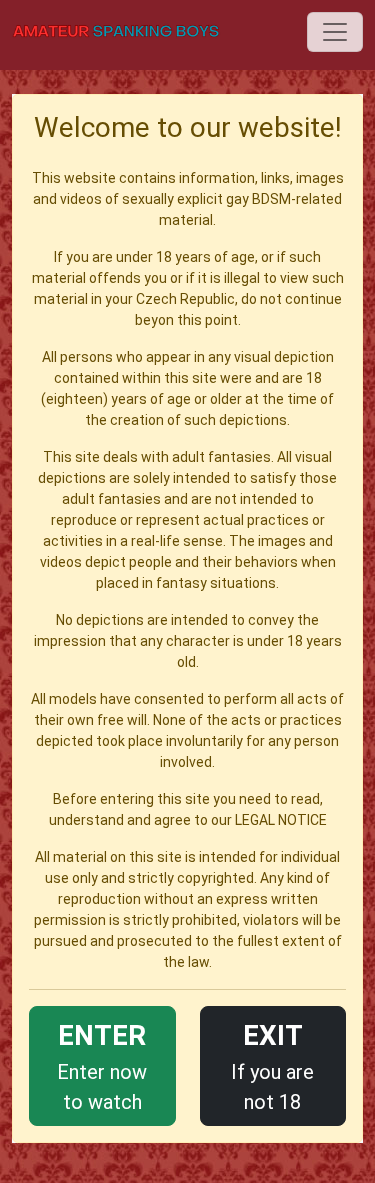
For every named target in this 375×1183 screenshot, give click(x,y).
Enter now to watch (102, 1066)
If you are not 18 (272, 1066)
